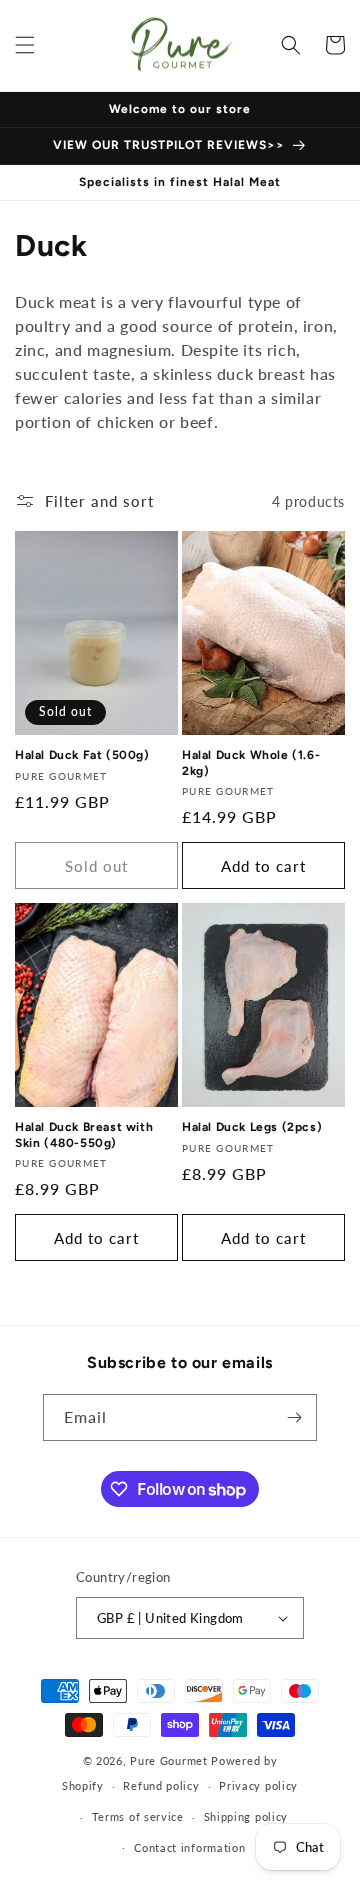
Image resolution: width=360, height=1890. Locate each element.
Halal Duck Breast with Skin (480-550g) (84, 1135)
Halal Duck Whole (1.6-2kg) (251, 763)
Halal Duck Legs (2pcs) (252, 1127)
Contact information (189, 1847)
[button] (25, 45)
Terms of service (138, 1816)
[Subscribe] (294, 1417)
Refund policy (161, 1785)
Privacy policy (258, 1785)
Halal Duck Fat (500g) (82, 755)
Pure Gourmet (168, 1760)
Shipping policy (246, 1816)
